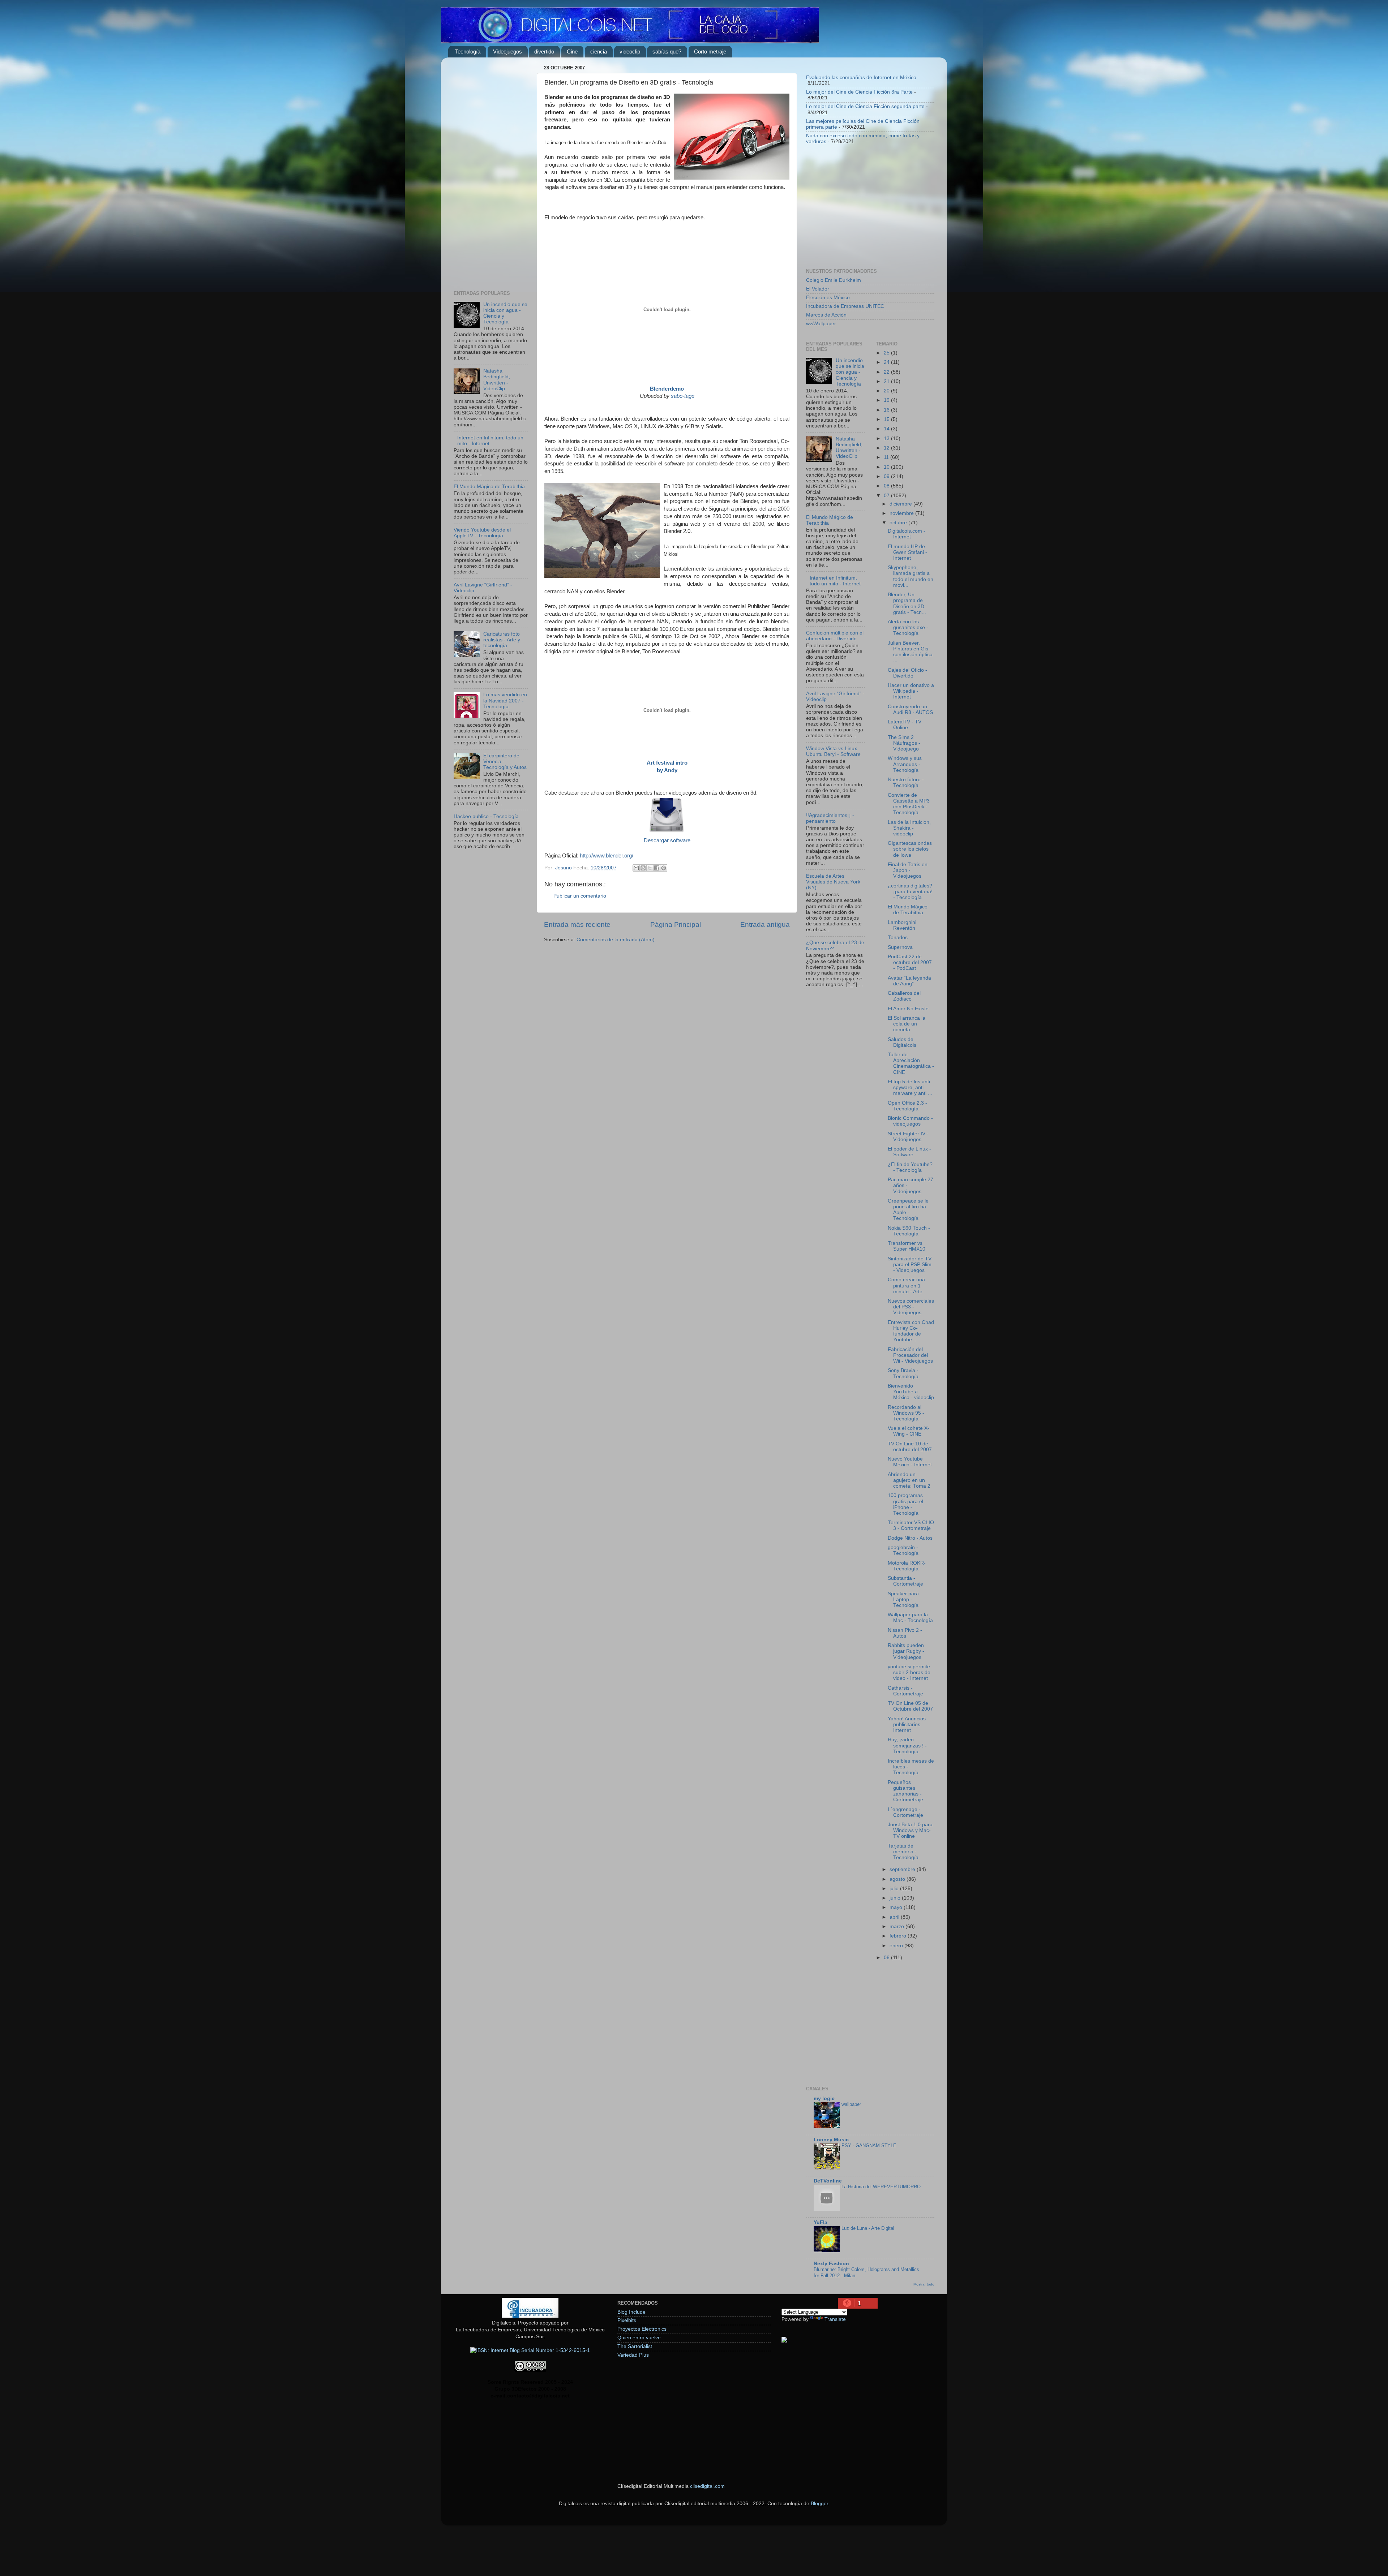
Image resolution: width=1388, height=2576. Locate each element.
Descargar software (667, 840)
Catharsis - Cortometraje (905, 1691)
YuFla (821, 2222)
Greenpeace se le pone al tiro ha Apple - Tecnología (908, 1210)
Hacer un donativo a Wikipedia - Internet (911, 691)
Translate (835, 2319)
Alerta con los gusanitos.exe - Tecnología (908, 627)
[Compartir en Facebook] (657, 868)
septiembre (903, 1869)
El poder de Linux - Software (909, 1152)
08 (887, 486)
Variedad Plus (633, 2355)
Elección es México (828, 298)
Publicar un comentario (580, 896)
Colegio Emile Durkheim (834, 280)
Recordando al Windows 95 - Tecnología (906, 1413)
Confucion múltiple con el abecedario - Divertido (835, 636)
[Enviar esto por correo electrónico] (636, 868)
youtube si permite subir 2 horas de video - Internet (909, 1672)
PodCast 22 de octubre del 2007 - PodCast (910, 962)
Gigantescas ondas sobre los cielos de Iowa (910, 849)
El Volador (818, 289)
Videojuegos (507, 51)
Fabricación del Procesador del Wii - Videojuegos (910, 1355)
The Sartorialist (635, 2346)
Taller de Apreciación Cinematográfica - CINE (911, 1063)
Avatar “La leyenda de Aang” (909, 981)
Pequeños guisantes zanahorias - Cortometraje (905, 1791)
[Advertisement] (491, 171)
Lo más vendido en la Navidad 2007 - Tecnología (505, 700)
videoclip (630, 51)
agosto (898, 1879)
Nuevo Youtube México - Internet (910, 1462)
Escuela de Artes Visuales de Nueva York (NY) (833, 882)
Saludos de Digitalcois (902, 1042)
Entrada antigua (765, 924)
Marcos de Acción (826, 315)
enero (897, 1946)
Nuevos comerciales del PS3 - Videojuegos (911, 1307)
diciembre (901, 504)
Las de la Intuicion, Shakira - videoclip (909, 828)
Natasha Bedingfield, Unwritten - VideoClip (497, 380)
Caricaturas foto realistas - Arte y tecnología (502, 640)
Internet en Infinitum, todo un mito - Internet (835, 581)
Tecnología (468, 51)
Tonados (898, 937)
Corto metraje (710, 51)
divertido (544, 51)
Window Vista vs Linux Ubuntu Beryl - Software (833, 751)
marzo (898, 1926)
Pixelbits (627, 2320)
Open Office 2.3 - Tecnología (907, 1106)
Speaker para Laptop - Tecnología (903, 1599)
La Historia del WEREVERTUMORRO (881, 2187)
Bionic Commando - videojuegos (910, 1121)
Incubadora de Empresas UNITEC (845, 306)
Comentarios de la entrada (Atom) (616, 940)
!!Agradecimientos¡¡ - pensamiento (830, 818)
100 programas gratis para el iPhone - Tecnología (905, 1504)
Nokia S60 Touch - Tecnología (909, 1231)
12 (887, 448)
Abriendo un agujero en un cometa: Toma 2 (909, 1480)
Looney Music (831, 2140)
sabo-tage (683, 396)
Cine (572, 51)
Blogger (819, 2504)
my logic (824, 2098)
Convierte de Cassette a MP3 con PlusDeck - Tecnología (909, 804)
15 (887, 419)
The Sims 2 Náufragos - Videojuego (904, 743)
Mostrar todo (924, 2284)
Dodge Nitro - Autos (910, 1538)
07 (887, 496)
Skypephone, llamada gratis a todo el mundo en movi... (911, 576)
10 (887, 467)
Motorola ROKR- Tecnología (907, 1566)
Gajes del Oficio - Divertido (907, 673)
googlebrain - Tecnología (903, 1550)
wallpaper (851, 2104)
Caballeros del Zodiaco (904, 996)
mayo (897, 1907)
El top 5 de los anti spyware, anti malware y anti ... (910, 1087)
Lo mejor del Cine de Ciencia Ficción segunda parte (865, 106)
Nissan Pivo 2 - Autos (905, 1633)
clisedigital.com (707, 2486)
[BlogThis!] (643, 868)
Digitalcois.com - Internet (907, 534)
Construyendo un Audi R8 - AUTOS (910, 709)
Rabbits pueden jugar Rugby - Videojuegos (906, 1651)
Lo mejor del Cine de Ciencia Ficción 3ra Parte (859, 92)
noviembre (902, 513)
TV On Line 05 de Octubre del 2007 (910, 1706)
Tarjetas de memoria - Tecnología (903, 1852)
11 (887, 457)
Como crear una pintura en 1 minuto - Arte (906, 1285)
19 (887, 400)
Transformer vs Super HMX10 (907, 1246)
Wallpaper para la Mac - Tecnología (910, 1618)
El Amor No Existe (908, 1009)
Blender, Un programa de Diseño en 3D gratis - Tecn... (907, 603)
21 (887, 381)
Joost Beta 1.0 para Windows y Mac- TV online (910, 1830)
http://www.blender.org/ (607, 856)
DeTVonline (828, 2181)
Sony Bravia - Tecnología (903, 1373)
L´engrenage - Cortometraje (905, 1812)
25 (887, 353)
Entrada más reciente (577, 924)
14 (887, 429)
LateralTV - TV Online (905, 725)
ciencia (599, 51)
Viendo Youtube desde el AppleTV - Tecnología (482, 533)
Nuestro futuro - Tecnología (906, 782)
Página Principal (676, 924)
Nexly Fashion (831, 2264)
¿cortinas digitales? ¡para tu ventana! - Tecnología (910, 892)
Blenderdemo (667, 389)
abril (895, 1917)
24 (887, 362)
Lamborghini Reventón (902, 925)
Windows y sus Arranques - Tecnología (905, 764)
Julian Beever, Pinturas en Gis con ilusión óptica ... (910, 652)
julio (895, 1889)
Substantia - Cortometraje (905, 1581)
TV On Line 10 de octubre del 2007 (910, 1447)
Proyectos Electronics (642, 2329)
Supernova (900, 947)
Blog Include (631, 2312)
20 (887, 391)
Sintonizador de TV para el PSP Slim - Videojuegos (910, 1265)
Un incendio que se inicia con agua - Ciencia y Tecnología (850, 372)
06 (887, 1958)
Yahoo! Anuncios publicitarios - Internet (907, 1724)
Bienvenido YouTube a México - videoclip (911, 1392)
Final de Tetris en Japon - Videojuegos (908, 870)
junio (896, 1898)
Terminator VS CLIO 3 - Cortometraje (911, 1525)
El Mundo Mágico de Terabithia (489, 487)
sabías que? (667, 51)
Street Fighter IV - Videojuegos (908, 1137)
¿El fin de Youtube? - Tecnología (910, 1167)
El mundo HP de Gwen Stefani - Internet (907, 552)
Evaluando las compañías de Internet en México (861, 78)
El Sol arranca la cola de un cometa (907, 1024)
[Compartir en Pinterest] (664, 868)
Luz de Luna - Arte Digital (868, 2228)
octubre (899, 523)
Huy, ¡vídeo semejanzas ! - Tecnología (907, 1745)
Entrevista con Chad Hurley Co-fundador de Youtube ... (911, 1331)
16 (887, 410)
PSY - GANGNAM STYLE (869, 2145)
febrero (899, 1936)
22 (887, 372)
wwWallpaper (821, 324)
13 (887, 438)
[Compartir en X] (650, 868)
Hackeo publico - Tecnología (486, 816)
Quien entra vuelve (639, 2338)
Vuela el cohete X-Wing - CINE (909, 1431)
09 (887, 476)
